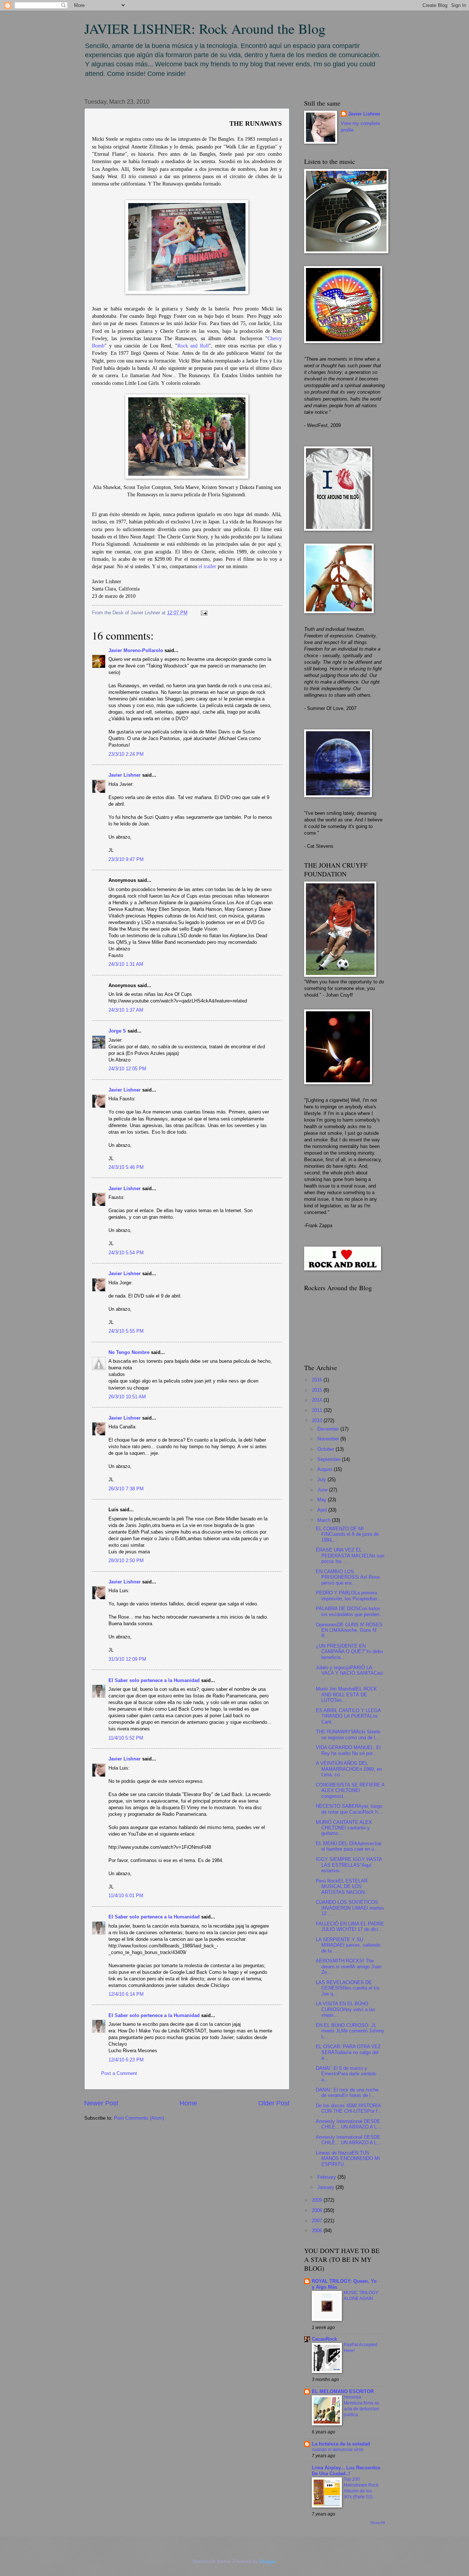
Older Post (274, 2103)
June (323, 1490)
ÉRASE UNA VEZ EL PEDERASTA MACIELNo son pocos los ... (350, 1556)
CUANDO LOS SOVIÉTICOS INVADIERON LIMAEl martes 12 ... (350, 1908)
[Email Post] (203, 613)
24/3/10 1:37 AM (126, 1010)
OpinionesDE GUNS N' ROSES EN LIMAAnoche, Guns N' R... (349, 1630)
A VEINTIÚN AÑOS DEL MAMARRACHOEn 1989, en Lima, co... (349, 1769)
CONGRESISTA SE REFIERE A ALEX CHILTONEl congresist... (350, 1791)
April (323, 1510)
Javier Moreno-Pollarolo (136, 650)
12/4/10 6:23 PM (126, 2060)
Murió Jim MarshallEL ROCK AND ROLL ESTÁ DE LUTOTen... (346, 1694)
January (326, 2187)
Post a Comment (119, 2073)
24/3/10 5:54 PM (126, 1253)
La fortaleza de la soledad (341, 2444)
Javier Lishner (125, 775)
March (325, 1520)
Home (188, 2103)
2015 (318, 1390)
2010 (318, 1421)
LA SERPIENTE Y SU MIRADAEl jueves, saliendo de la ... (348, 1945)
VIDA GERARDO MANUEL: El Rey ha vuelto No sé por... (348, 1750)
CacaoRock (324, 2339)
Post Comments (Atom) (139, 2118)
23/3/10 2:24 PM (126, 754)
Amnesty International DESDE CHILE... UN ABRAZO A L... (348, 2124)
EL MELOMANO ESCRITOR (343, 2391)
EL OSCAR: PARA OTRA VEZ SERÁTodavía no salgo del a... (348, 2052)
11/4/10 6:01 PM (126, 1896)
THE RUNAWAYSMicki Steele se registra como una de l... (348, 1734)
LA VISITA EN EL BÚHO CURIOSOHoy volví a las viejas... (346, 2009)
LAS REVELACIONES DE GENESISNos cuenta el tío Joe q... (348, 1988)
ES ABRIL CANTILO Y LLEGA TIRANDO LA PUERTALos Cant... (348, 1716)
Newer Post (101, 2103)
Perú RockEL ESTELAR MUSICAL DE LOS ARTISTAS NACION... (342, 1887)
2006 (318, 2231)
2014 (318, 1400)
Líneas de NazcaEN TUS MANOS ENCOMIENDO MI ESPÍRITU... (348, 2159)
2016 (318, 1380)
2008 (318, 2210)
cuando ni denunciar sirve (338, 2450)
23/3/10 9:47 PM (126, 859)
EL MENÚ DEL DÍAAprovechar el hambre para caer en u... (349, 1846)
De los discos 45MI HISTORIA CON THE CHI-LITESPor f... (349, 2108)
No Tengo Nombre (129, 1352)
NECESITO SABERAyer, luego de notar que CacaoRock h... (349, 1809)
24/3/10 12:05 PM (127, 1069)
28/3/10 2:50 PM (126, 1561)
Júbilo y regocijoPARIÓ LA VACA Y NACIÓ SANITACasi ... (350, 1673)
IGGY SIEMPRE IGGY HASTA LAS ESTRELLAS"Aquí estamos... (349, 1865)
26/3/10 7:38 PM (126, 1489)
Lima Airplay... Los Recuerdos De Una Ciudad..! (346, 2471)
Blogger (267, 2562)
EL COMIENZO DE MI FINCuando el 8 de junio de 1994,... (347, 1534)
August (326, 1469)
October (326, 1449)
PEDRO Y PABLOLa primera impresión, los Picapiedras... (349, 1596)
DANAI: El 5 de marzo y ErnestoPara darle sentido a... (346, 2074)
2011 (318, 1410)
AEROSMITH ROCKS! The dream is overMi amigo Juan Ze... (349, 1966)
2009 (318, 2200)
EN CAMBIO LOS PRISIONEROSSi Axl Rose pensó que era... (348, 1577)
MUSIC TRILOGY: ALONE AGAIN (361, 2296)
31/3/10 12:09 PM (127, 1659)
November (329, 1439)
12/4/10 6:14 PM (126, 1994)
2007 (318, 2221)
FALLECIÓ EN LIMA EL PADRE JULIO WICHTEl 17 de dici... (350, 1927)
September (330, 1459)
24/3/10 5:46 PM (126, 1167)
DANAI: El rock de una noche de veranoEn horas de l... (347, 2093)
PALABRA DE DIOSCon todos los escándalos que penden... (350, 1611)
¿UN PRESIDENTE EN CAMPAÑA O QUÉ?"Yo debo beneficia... (349, 1652)
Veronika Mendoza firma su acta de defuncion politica (361, 2406)
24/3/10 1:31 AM (126, 964)
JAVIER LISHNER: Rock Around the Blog (205, 28)
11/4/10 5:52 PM (126, 1738)
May (323, 1500)
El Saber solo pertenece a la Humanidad (154, 1680)
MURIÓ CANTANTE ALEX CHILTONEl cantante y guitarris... (344, 1828)
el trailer (207, 566)
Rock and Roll (193, 346)
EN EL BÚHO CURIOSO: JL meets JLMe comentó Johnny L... (350, 2031)
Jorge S (117, 1031)
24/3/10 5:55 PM (126, 1331)
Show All (378, 2523)
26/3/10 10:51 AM (127, 1397)
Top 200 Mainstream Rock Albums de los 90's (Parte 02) (361, 2488)
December (329, 1429)
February (327, 2177)
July (322, 1480)
